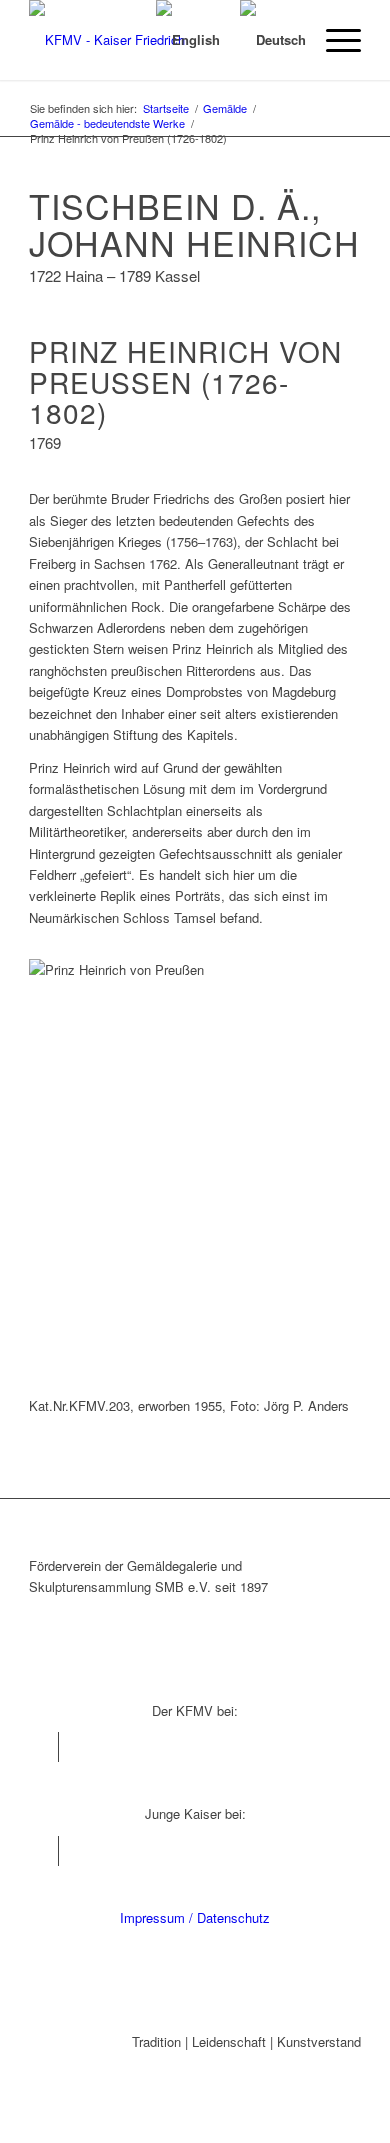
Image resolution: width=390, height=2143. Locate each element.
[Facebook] (43, 1747)
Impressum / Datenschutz (195, 1917)
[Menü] (333, 40)
